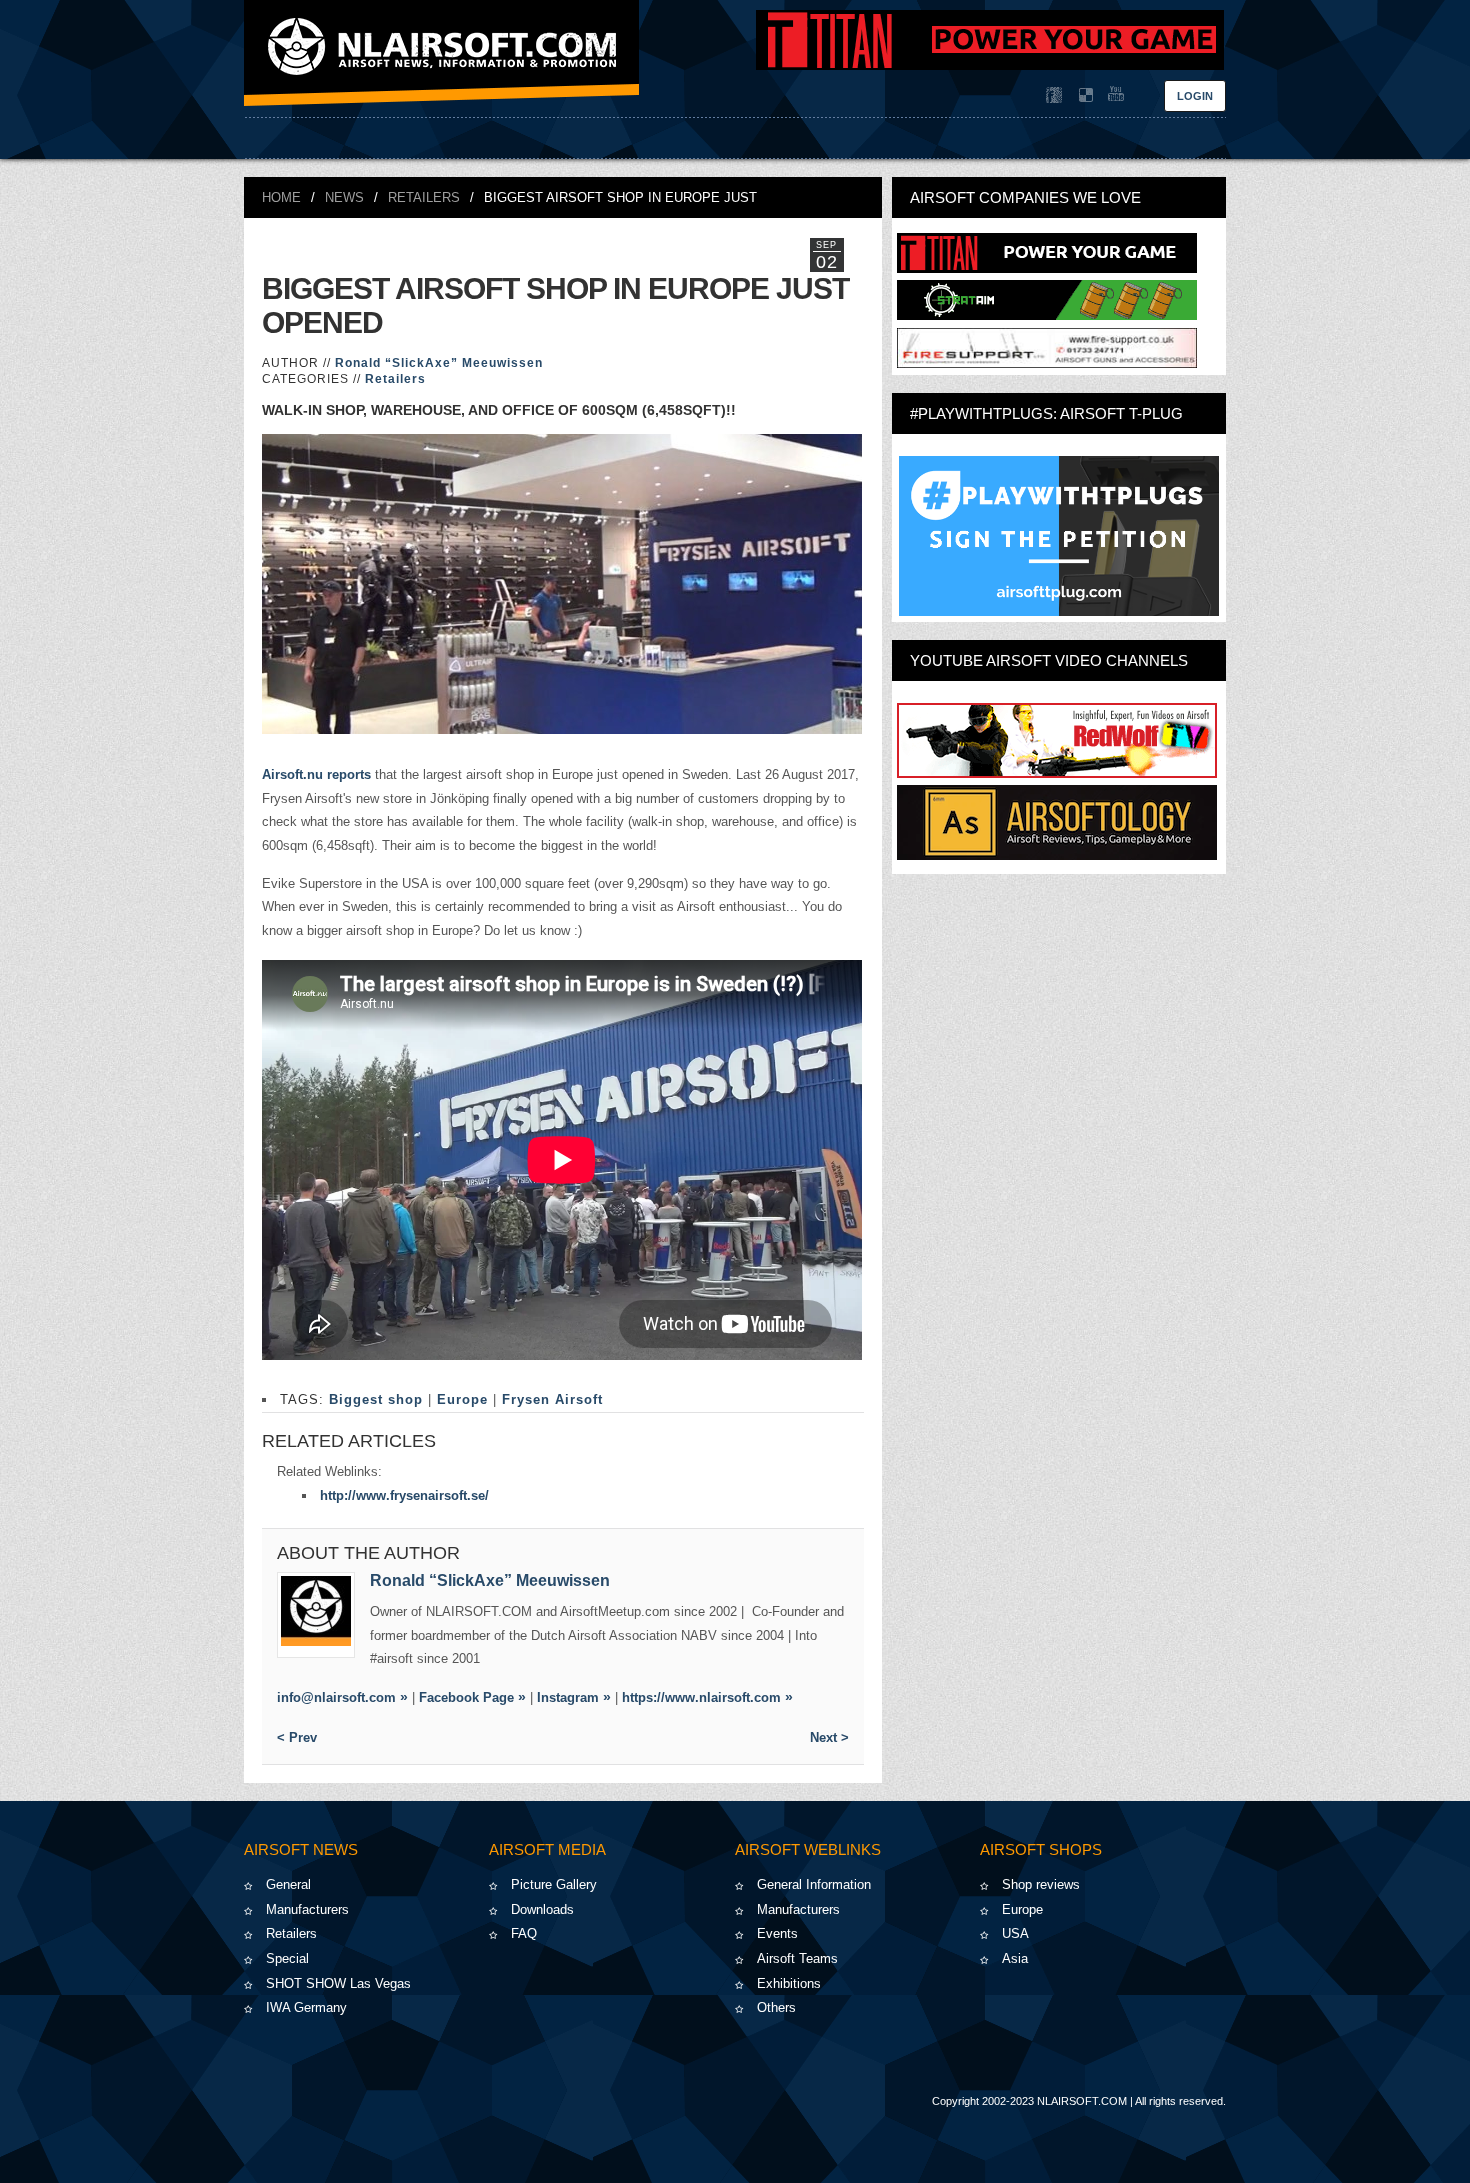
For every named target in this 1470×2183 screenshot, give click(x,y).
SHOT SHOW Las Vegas (338, 1983)
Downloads (542, 1909)
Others (776, 2007)
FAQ (524, 1933)
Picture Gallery (554, 1884)
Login (1195, 96)
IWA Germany (306, 2007)
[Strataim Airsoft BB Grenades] (1047, 315)
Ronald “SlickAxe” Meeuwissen (439, 363)
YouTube (1114, 95)
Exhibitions (789, 1983)
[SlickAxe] (316, 1614)
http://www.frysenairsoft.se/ (404, 1495)
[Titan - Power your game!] (1047, 268)
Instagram (568, 1697)
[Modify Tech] (1047, 363)
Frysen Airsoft (552, 1399)
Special (287, 1958)
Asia (1015, 1958)
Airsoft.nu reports (318, 774)
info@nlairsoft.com (336, 1697)
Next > (829, 1737)
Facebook (1054, 95)
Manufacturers (307, 1909)
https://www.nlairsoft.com (701, 1697)
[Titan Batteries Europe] (990, 65)
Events (777, 1933)
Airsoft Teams (797, 1958)
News (344, 197)
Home (281, 197)
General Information (814, 1884)
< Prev (297, 1737)
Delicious (1084, 95)
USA (1015, 1933)
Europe (462, 1399)
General (288, 1884)
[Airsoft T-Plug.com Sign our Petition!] (1059, 536)
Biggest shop (376, 1399)
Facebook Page (466, 1697)
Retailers (424, 197)
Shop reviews (1041, 1884)
